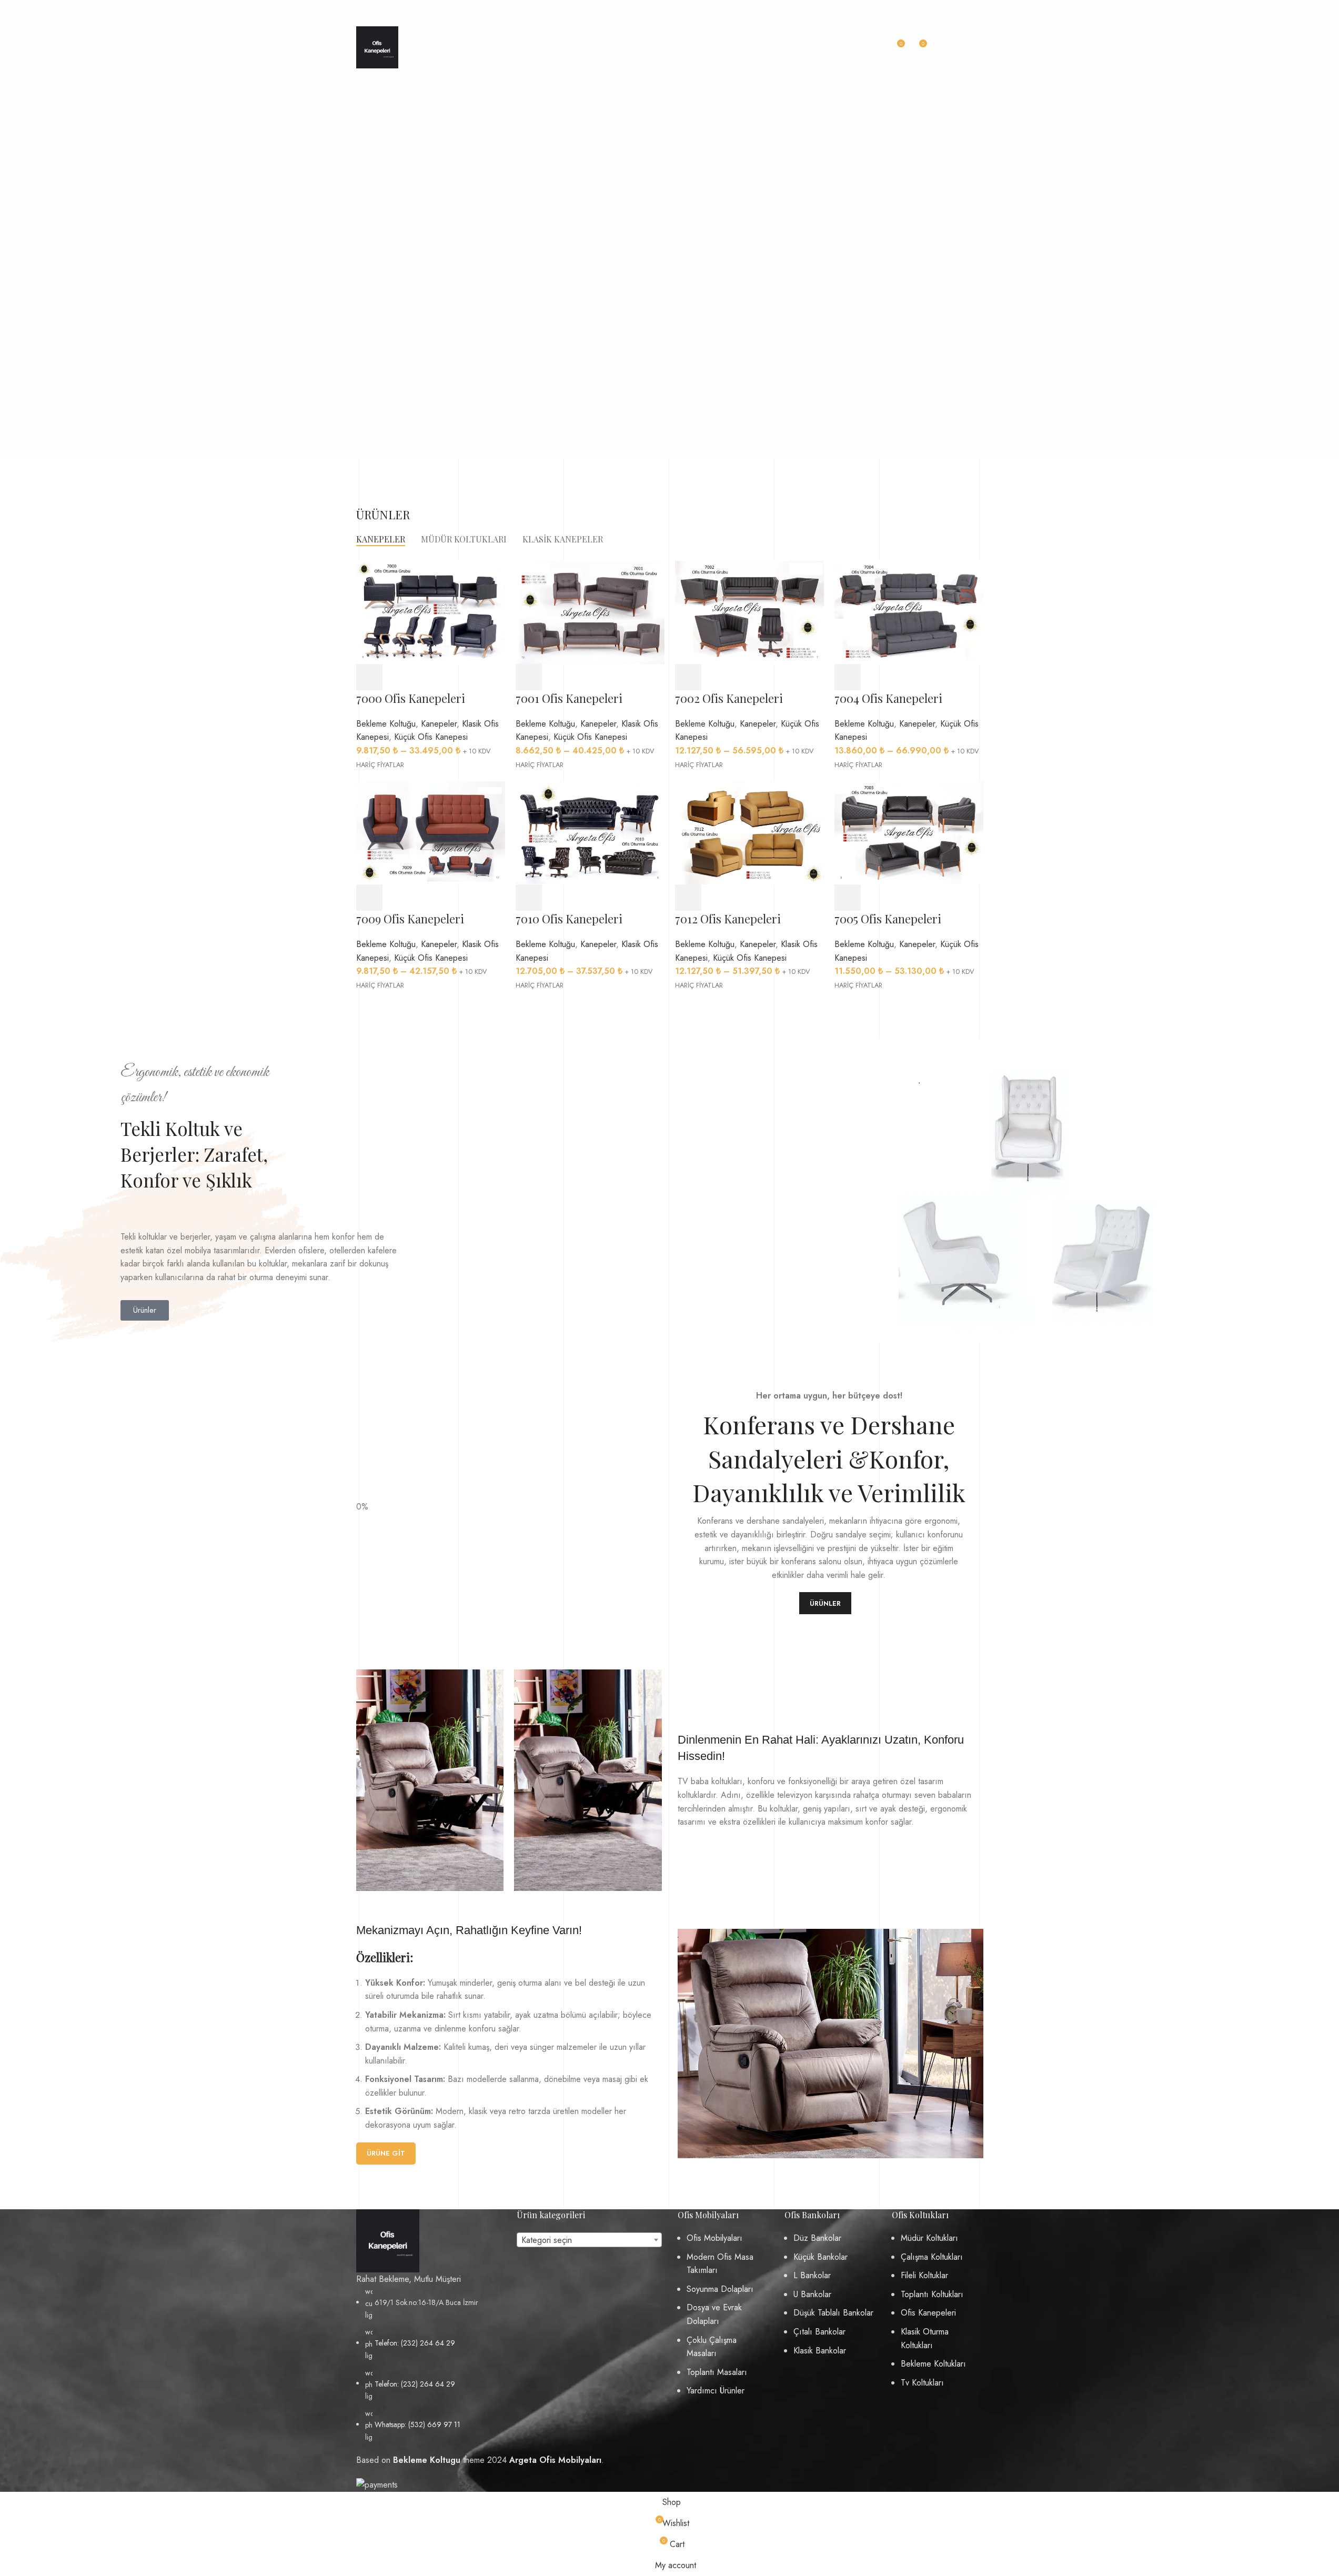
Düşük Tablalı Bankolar (833, 2313)
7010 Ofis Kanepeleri (569, 919)
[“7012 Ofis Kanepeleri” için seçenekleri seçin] (688, 898)
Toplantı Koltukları (932, 2294)
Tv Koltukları (922, 2383)
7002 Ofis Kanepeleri (729, 698)
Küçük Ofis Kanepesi (431, 737)
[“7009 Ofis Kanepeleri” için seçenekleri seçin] (369, 898)
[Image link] (388, 2240)
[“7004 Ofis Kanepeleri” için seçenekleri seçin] (848, 677)
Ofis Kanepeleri (928, 2313)
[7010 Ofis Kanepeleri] (590, 832)
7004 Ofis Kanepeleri (888, 698)
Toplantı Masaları (717, 2372)
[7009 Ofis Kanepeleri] (431, 832)
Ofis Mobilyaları (714, 2238)
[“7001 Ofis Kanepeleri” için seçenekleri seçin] (529, 677)
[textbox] (589, 2240)
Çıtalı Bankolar (819, 2332)
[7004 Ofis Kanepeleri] (909, 612)
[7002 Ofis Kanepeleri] (749, 612)
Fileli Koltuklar (924, 2275)
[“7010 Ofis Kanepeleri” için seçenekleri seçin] (529, 898)
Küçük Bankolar (820, 2257)
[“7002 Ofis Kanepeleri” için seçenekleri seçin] (688, 677)
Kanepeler (439, 724)
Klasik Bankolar (820, 2351)
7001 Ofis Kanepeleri (569, 698)
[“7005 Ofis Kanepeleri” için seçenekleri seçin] (848, 898)
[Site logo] (377, 47)
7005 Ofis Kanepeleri (888, 919)
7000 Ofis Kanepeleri (411, 698)
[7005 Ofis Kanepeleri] (909, 832)
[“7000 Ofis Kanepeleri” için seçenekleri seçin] (369, 677)
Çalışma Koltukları (932, 2257)
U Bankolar (812, 2294)
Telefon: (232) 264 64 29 (415, 2343)
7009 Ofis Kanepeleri (410, 919)
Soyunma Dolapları (720, 2289)
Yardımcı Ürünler (716, 2391)
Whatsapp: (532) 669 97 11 (417, 2424)
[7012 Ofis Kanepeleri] (749, 832)
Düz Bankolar (817, 2238)
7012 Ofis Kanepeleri (728, 919)
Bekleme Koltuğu (386, 724)
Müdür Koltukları (929, 2238)
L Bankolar (812, 2275)
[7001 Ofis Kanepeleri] (590, 612)
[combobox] (589, 2240)
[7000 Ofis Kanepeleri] (431, 612)
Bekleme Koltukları (933, 2364)
